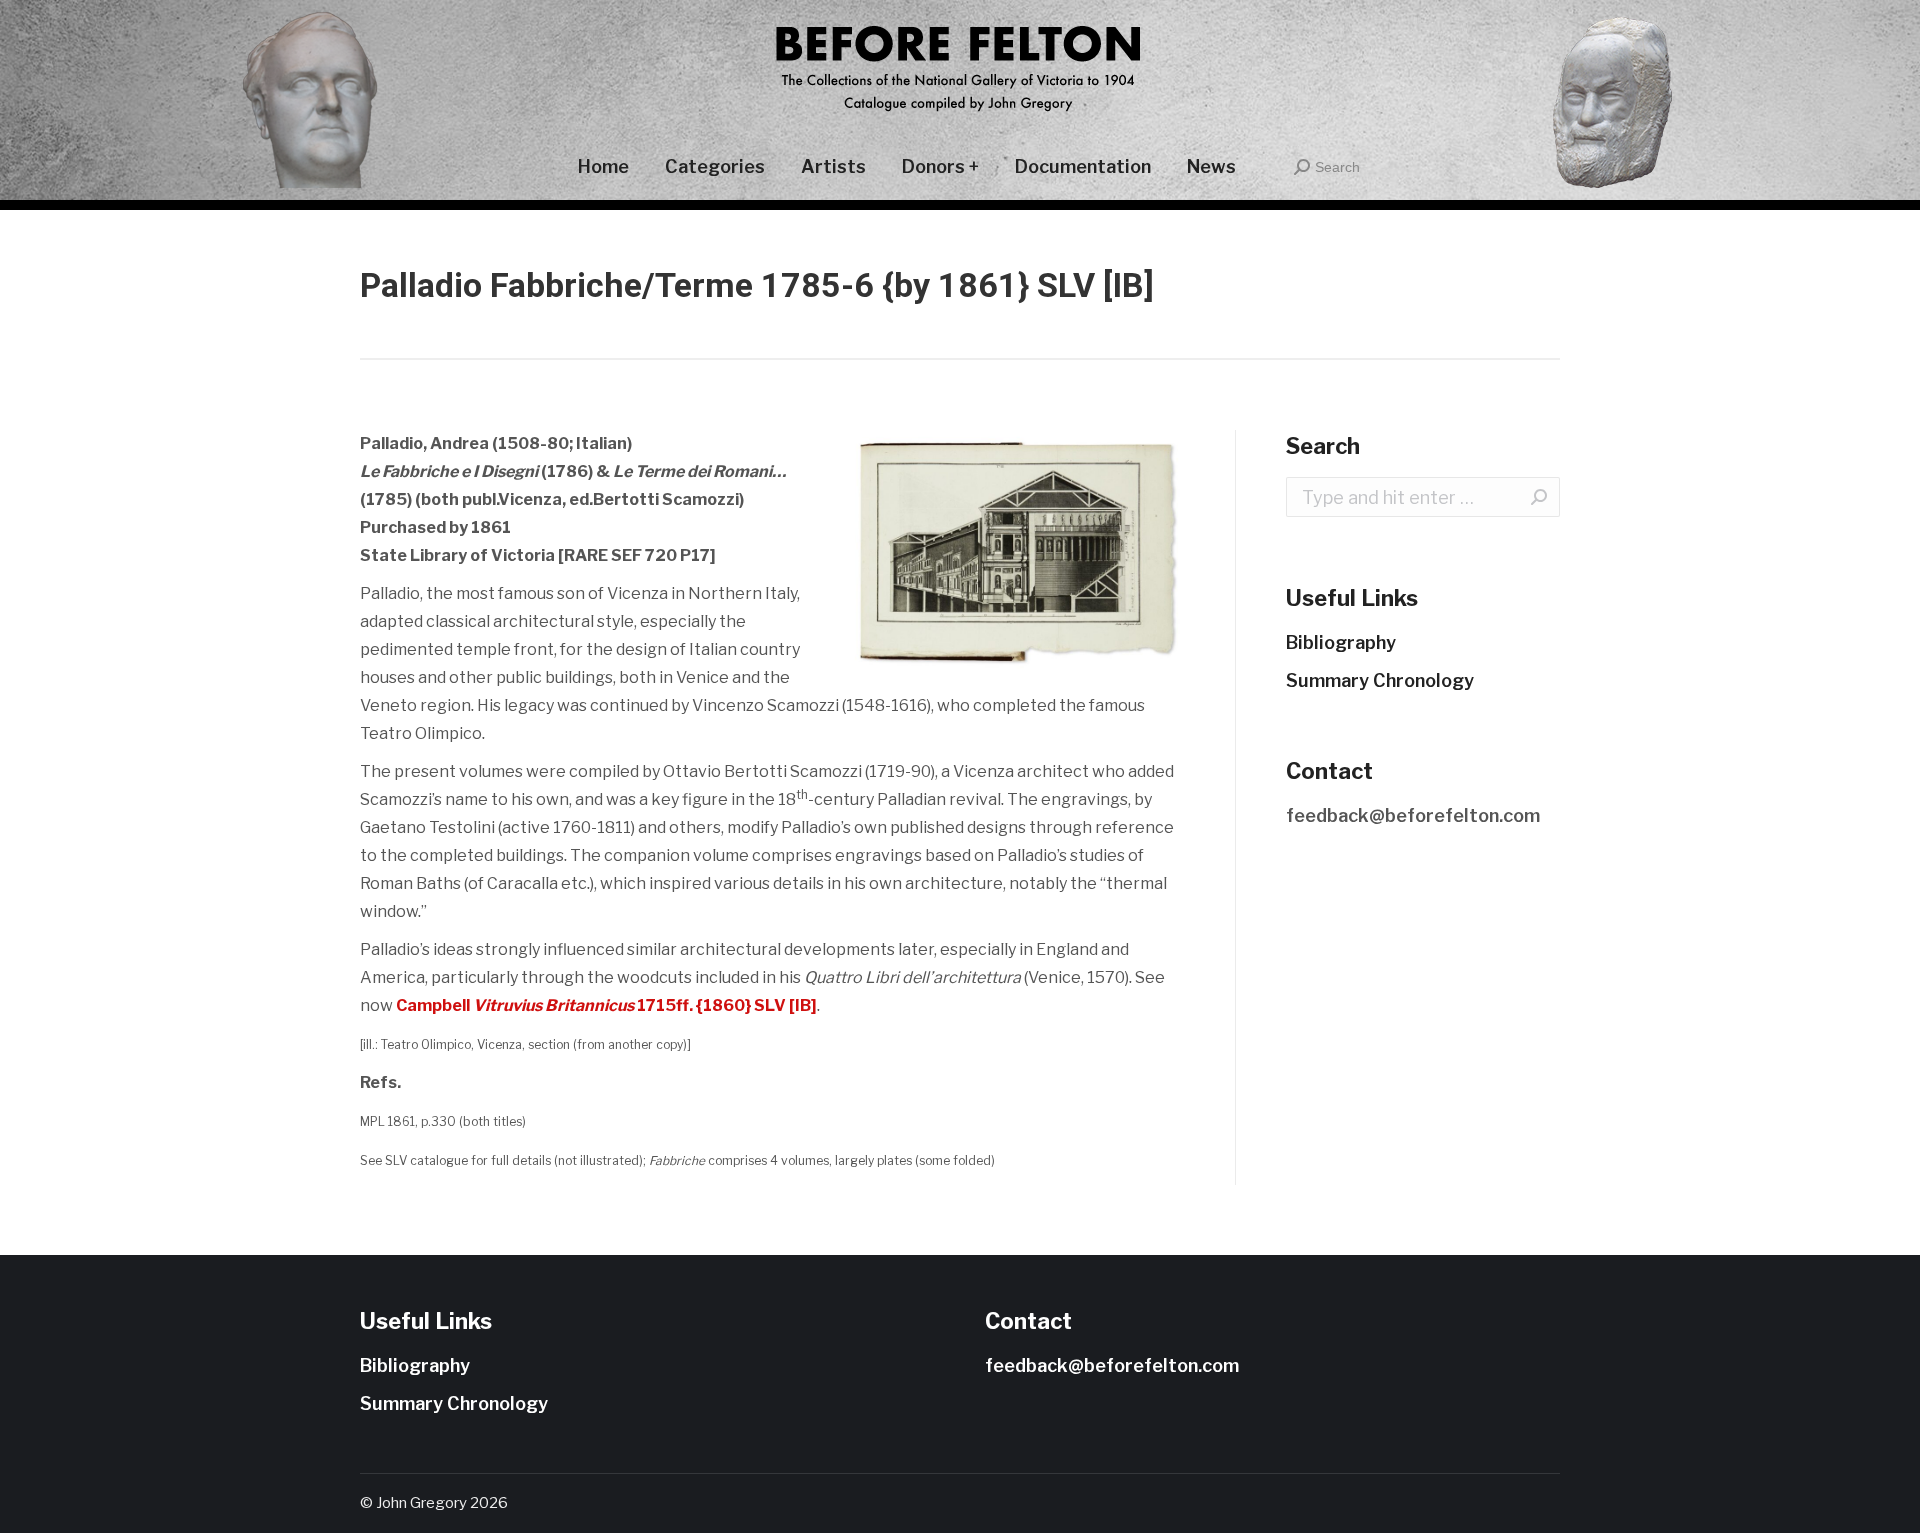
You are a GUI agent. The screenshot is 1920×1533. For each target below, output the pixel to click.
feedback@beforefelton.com (1413, 815)
